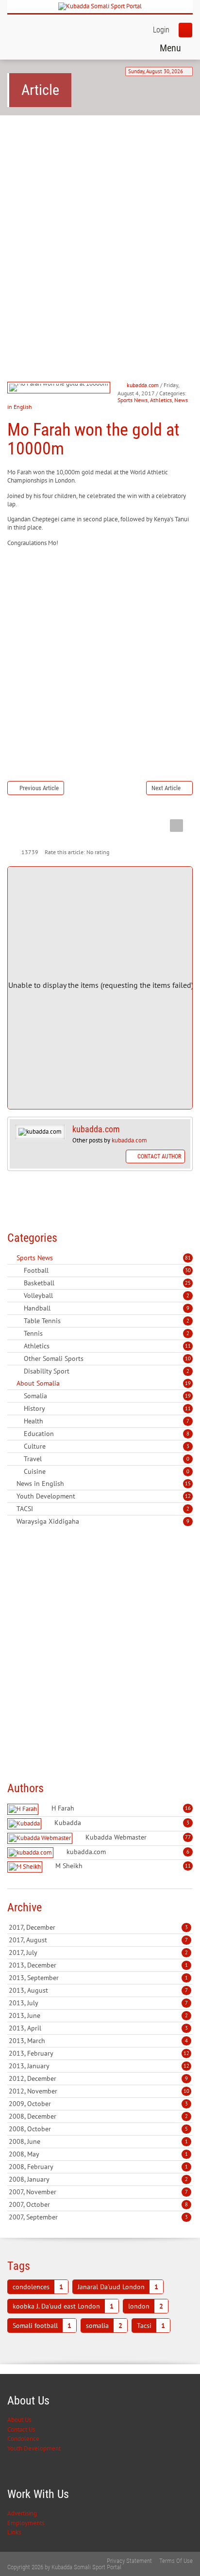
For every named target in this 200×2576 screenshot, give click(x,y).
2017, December (98, 1927)
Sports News (133, 400)
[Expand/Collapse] (59, 1258)
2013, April (98, 2028)
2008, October (98, 2129)
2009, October (98, 2104)
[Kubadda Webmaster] (41, 1838)
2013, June (98, 2015)
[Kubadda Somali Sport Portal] (100, 7)
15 (188, 1483)
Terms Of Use (176, 2561)
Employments (26, 2523)
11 (188, 1346)
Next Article (166, 788)
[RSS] (11, 1258)
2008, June (98, 2141)
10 (188, 1358)
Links (14, 2532)
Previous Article (39, 788)
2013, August (98, 1990)
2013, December (98, 1965)
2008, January (98, 2179)
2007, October (98, 2204)
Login (161, 30)
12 (188, 1496)
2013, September (98, 1978)
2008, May (98, 2154)
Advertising (22, 2513)
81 (188, 1258)
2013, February (99, 2053)
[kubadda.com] (32, 1853)
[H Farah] (24, 1809)
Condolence (23, 2439)
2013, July (98, 2003)
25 (188, 1283)
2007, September (98, 2217)
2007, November (98, 2192)
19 (188, 1383)
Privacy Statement (129, 2561)
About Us (19, 2420)
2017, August (98, 1940)
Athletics (161, 400)
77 (188, 1837)
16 (188, 1808)
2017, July (98, 1952)
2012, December (98, 2078)
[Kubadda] (25, 1824)
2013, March (98, 2041)
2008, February (98, 2167)
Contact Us (21, 2429)
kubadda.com (143, 385)
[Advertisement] (100, 230)
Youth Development (34, 2448)
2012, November (99, 2091)
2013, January (99, 2066)
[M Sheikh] (26, 1867)
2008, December (98, 2116)
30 (188, 1270)
